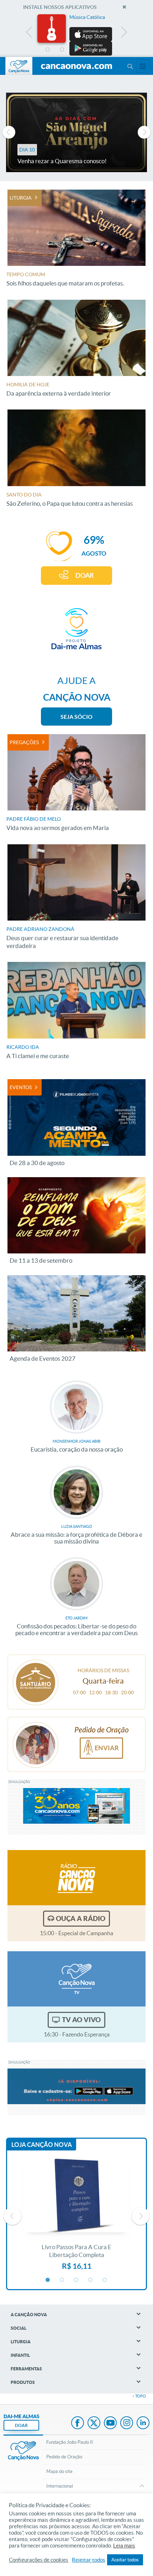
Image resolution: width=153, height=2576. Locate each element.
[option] (76, 35)
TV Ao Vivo (81, 2020)
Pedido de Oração (64, 2457)
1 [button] (48, 50)
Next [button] (124, 34)
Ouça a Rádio (81, 1918)
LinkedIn (143, 2423)
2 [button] (62, 50)
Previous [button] (29, 34)
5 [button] (105, 50)
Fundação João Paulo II (70, 2442)
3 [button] (76, 50)
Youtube (110, 2423)
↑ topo (139, 2396)
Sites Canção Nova (143, 66)
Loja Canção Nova (42, 2145)
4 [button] (91, 50)
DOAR (85, 575)
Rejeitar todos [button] (89, 2560)
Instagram (127, 2423)
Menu (130, 66)
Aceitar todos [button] (125, 2560)
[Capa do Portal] (76, 67)
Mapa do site (59, 2471)
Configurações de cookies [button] (39, 2560)
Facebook (78, 2423)
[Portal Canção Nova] (19, 66)
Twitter (94, 2423)
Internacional (60, 2486)
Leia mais (124, 2546)
